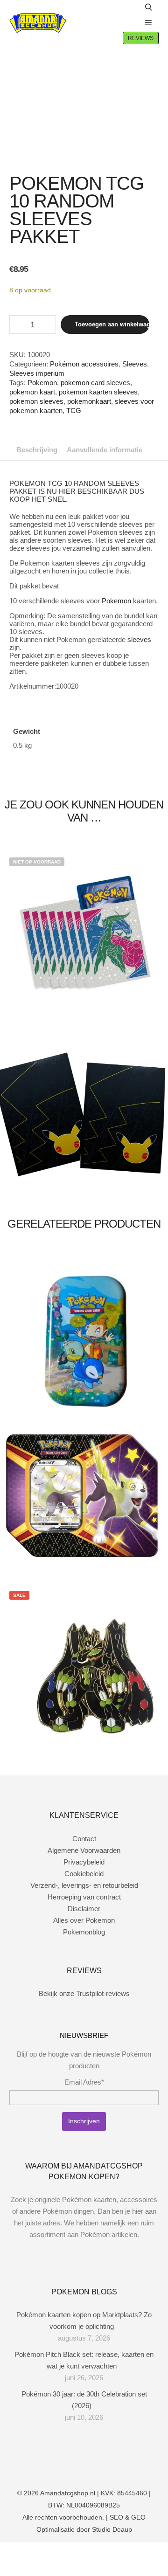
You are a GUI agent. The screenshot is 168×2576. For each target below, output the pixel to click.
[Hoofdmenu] (148, 23)
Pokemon (42, 383)
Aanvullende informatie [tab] (105, 450)
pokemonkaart (89, 401)
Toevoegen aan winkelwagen (112, 324)
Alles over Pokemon (84, 1920)
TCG (74, 411)
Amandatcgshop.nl (68, 2493)
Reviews (141, 38)
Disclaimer (84, 1909)
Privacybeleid (84, 1862)
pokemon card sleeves (95, 383)
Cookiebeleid (84, 1874)
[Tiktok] (105, 2469)
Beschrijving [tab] (37, 450)
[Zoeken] (148, 7)
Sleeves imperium (37, 373)
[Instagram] (77, 2469)
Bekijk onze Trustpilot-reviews (84, 1993)
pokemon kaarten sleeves (98, 392)
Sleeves (135, 364)
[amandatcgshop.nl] (38, 23)
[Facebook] (63, 2469)
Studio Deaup (112, 2529)
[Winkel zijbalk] (128, 7)
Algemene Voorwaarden (84, 1850)
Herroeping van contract (84, 1897)
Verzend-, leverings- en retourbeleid (84, 1885)
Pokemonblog (84, 1932)
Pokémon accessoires (84, 364)
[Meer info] (128, 23)
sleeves (139, 639)
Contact (84, 1839)
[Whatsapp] (91, 2469)
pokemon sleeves (36, 401)
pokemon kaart (32, 392)
